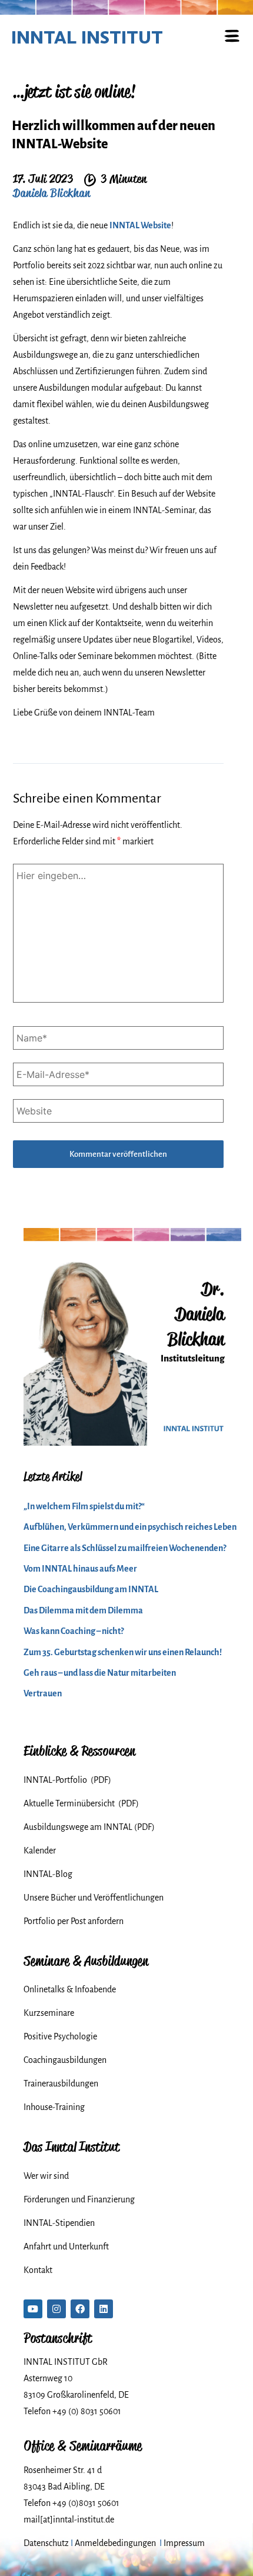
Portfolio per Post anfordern (74, 1921)
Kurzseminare (49, 2013)
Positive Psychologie (60, 2036)
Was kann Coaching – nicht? (74, 1631)
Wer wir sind (46, 2176)
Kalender (40, 1851)
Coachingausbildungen (65, 2060)
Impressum (184, 2543)
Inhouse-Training (54, 2107)
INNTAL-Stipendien (59, 2223)
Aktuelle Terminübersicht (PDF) (81, 1803)
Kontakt (38, 2270)
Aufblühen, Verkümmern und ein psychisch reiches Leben (130, 1527)
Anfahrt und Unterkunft (66, 2246)
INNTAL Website (140, 225)
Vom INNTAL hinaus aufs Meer (80, 1569)
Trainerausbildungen (61, 2084)
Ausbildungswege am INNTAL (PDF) (89, 1827)
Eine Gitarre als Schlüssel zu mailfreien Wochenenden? (125, 1548)
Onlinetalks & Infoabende (70, 1989)
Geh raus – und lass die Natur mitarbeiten (100, 1673)
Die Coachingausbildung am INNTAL (91, 1589)
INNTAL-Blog (48, 1874)
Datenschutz (46, 2543)
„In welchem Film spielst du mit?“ (84, 1506)
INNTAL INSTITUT (87, 37)
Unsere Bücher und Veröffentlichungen (94, 1898)
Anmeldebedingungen (115, 2543)
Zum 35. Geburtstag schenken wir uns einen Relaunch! (123, 1652)
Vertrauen (43, 1693)
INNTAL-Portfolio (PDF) (67, 1780)
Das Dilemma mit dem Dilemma (83, 1610)
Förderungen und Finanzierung (79, 2199)
